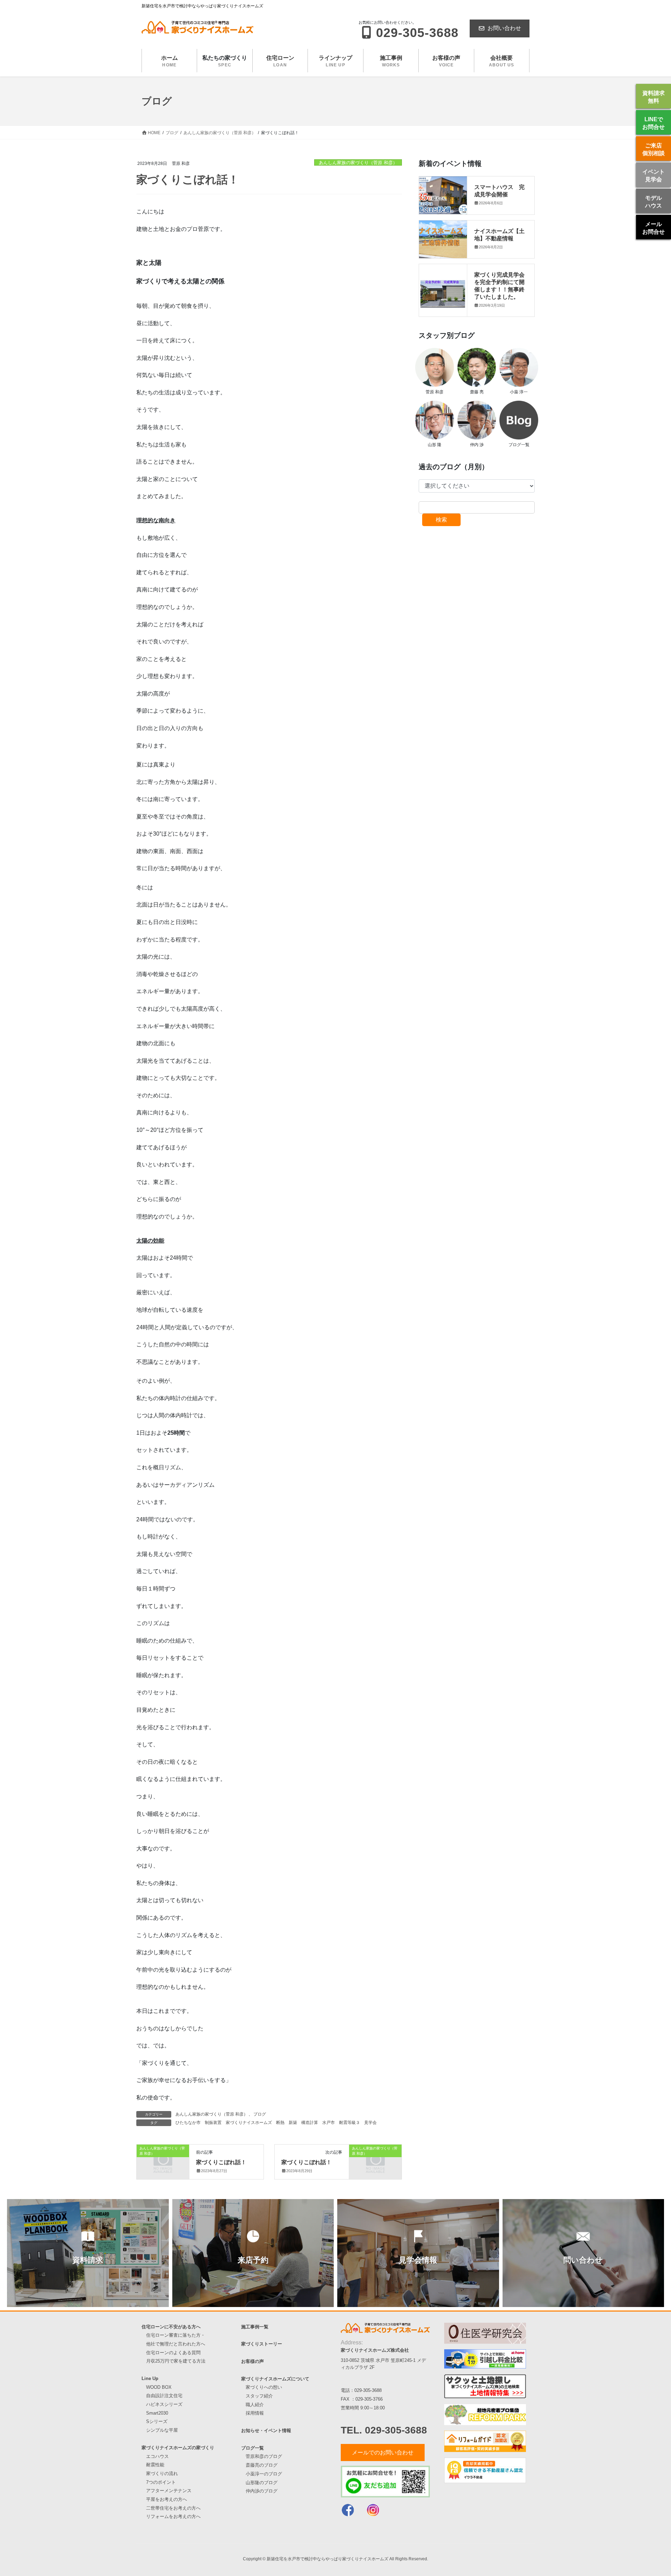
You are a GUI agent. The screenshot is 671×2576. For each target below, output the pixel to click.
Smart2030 (157, 2413)
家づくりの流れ (162, 2473)
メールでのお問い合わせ (383, 2453)
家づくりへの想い (264, 2387)
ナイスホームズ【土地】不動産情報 (499, 234)
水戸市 (329, 2123)
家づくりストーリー (262, 2344)
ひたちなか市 (188, 2123)
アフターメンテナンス (169, 2491)
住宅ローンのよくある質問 (173, 2353)
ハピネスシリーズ (164, 2404)
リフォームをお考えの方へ (173, 2516)
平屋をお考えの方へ (167, 2499)
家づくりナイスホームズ (249, 2123)
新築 (293, 2123)
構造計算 (310, 2123)
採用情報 (255, 2413)
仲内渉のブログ (262, 2491)
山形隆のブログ (262, 2483)
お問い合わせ (504, 28)
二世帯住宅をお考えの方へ (173, 2508)
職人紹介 (255, 2405)
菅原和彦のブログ (264, 2456)
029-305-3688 (368, 2390)
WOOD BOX (159, 2387)
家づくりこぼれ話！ (221, 2162)
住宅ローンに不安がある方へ (171, 2327)
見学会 (370, 2123)
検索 (441, 520)
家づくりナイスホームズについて (275, 2379)
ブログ (260, 2114)
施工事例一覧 (255, 2327)
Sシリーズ (157, 2421)
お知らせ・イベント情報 (266, 2431)
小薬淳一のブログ (264, 2474)
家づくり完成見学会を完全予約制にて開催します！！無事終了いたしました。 (499, 285)
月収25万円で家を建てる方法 (176, 2361)
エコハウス (157, 2456)
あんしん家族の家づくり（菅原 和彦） (358, 163)
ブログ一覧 (252, 2448)
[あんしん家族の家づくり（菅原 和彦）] (163, 2160)
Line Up (150, 2378)
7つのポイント (161, 2482)
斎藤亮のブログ (262, 2465)
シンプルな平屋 (162, 2430)
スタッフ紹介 (259, 2396)
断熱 (280, 2123)
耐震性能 (155, 2465)
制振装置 (213, 2123)
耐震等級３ (349, 2123)
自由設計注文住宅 (164, 2396)
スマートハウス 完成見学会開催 (499, 190)
